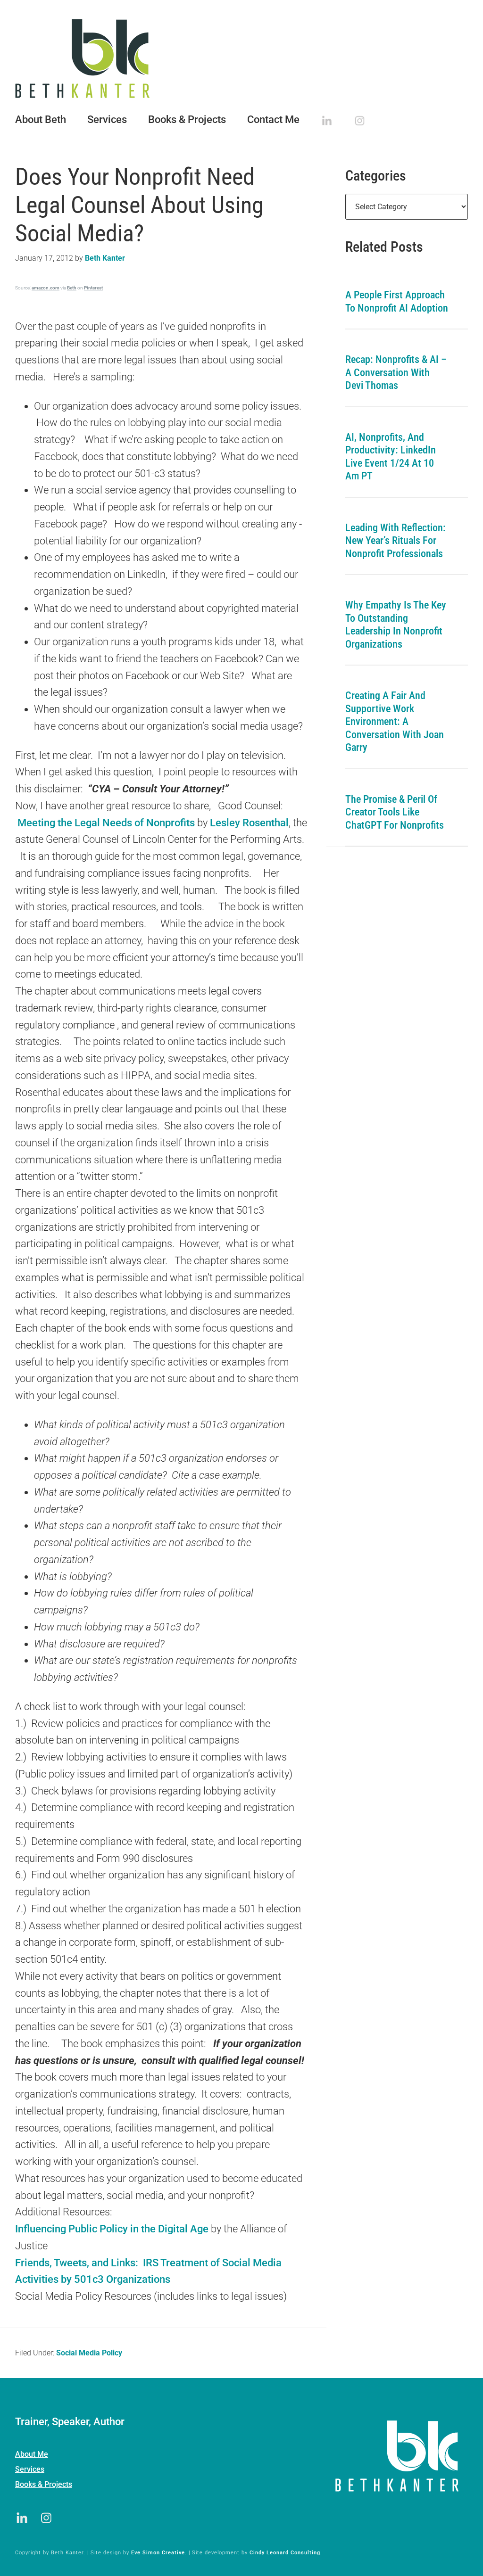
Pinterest (93, 288)
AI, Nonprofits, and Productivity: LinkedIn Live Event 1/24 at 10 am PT (391, 457)
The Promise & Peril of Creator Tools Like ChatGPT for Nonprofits (395, 812)
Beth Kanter (241, 58)
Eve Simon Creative (158, 2553)
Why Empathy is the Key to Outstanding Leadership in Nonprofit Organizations (396, 625)
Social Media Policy (89, 2353)
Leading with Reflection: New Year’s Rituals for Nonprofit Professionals (396, 541)
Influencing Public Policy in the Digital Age (112, 2229)
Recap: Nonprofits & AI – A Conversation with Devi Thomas (396, 372)
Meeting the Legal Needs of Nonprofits (106, 823)
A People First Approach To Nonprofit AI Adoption (397, 301)
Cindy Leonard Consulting (285, 2553)
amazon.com (46, 288)
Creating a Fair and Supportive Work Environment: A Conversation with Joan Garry (395, 721)
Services (30, 2469)
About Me (32, 2454)
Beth (72, 288)
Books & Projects (44, 2484)
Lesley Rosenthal (249, 823)
